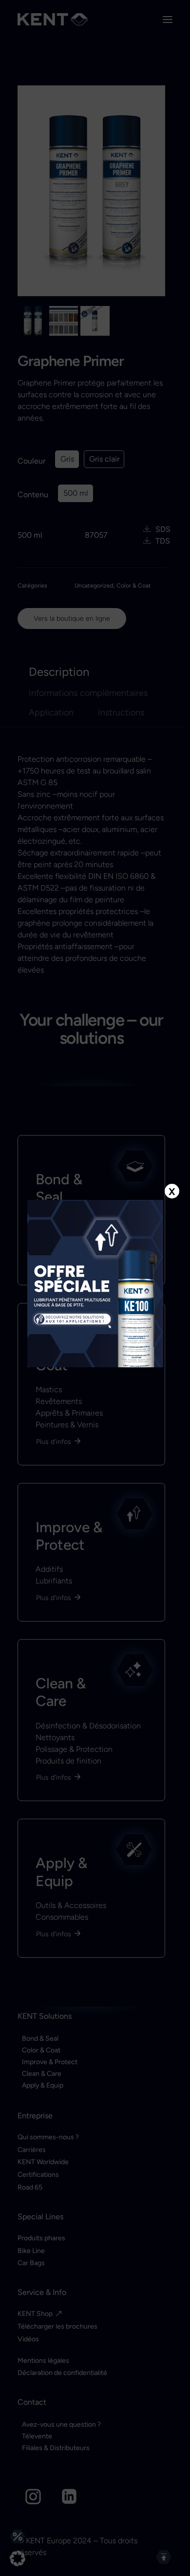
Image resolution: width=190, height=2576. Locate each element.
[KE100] (95, 1284)
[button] (18, 2558)
